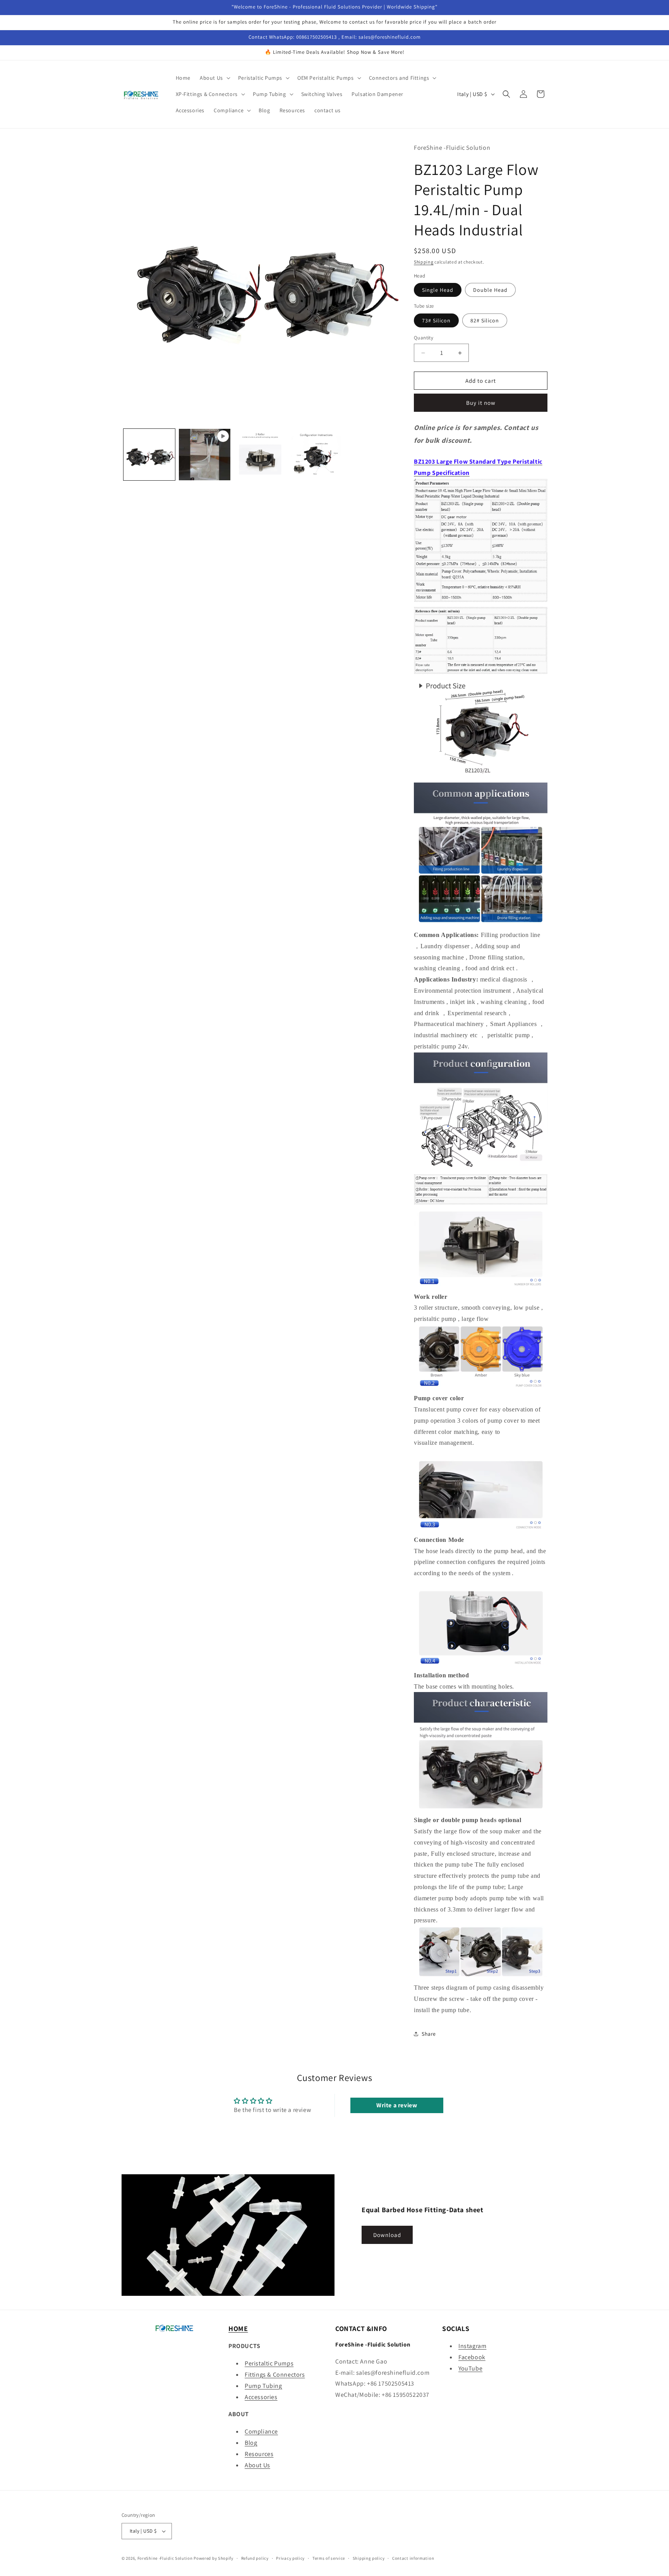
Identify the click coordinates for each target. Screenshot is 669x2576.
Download (387, 2235)
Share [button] (429, 2034)
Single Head (438, 290)
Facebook (472, 2357)
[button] (214, 78)
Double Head (490, 290)
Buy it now (481, 403)
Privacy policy (290, 2558)
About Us (257, 2465)
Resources (259, 2454)
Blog (251, 2443)
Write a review (397, 2105)
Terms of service (329, 2558)
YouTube (470, 2368)
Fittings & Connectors (275, 2375)
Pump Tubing (263, 2386)
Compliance (261, 2431)
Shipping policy (369, 2558)
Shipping (424, 262)
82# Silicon (485, 320)
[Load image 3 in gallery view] (315, 455)
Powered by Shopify (214, 2558)
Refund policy (255, 2558)
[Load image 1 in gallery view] (149, 455)
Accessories (261, 2397)
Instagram (472, 2346)
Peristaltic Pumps (269, 2363)
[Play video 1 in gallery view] (205, 455)
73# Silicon (436, 320)
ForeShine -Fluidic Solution (165, 2558)
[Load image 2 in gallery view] (260, 455)
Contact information (413, 2558)
